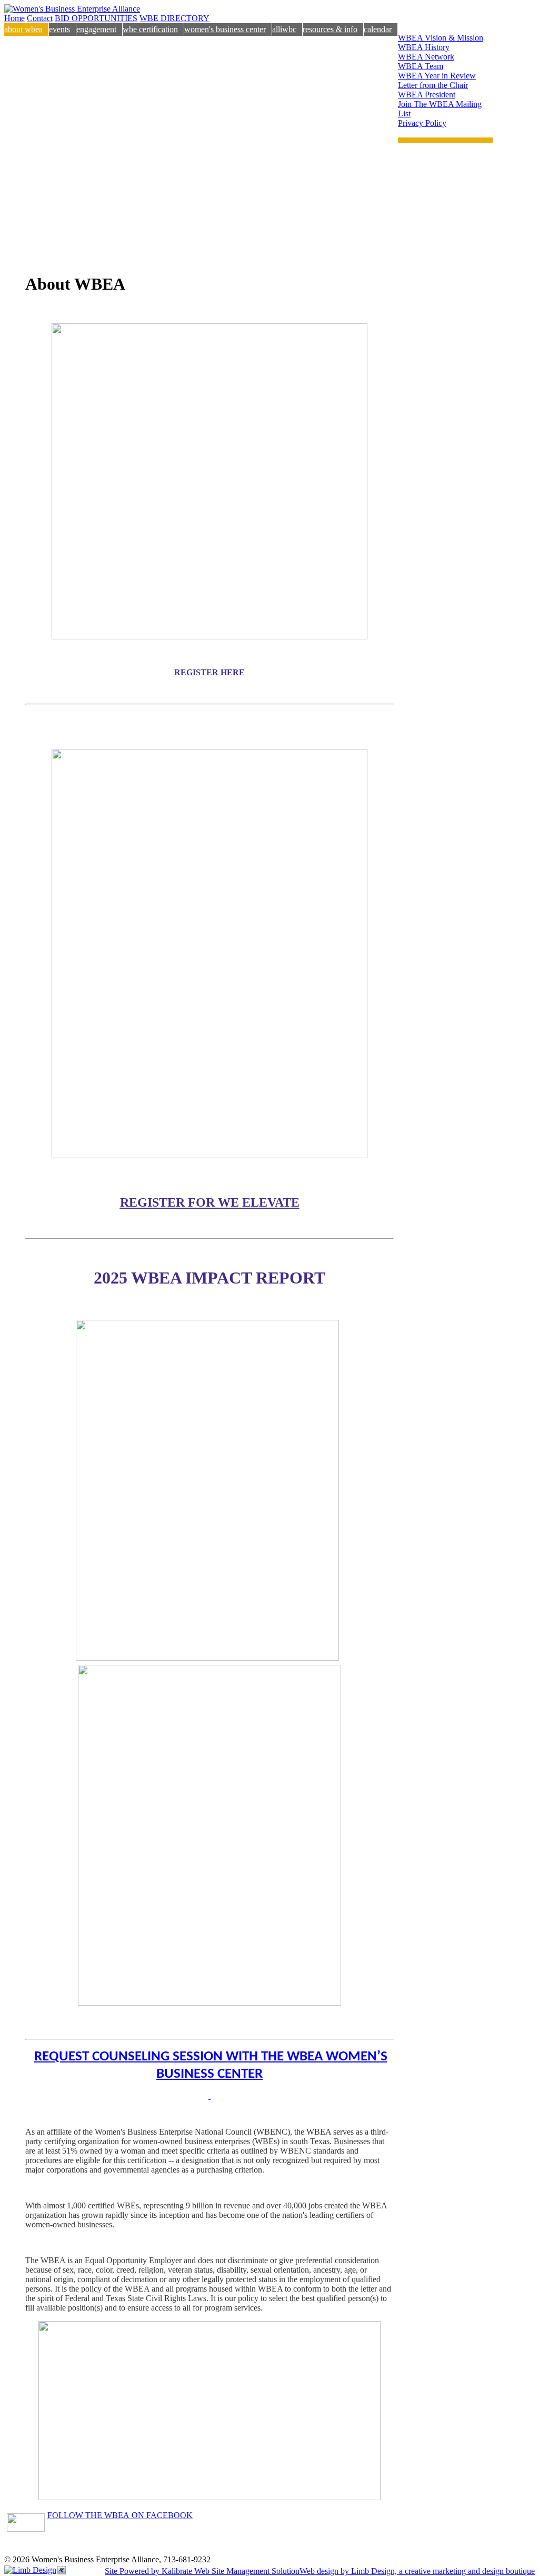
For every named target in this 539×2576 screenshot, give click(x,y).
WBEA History (424, 47)
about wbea (23, 29)
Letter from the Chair (433, 85)
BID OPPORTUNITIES (96, 18)
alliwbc (284, 29)
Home (14, 18)
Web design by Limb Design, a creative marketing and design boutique (417, 2571)
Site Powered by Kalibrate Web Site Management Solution (202, 2571)
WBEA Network (426, 57)
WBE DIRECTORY (174, 18)
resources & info (330, 29)
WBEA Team (421, 66)
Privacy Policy (422, 123)
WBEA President (427, 95)
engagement (96, 29)
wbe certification (150, 29)
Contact (40, 18)
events (59, 29)
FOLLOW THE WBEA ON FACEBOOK (120, 2515)
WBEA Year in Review (437, 76)
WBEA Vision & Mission (441, 38)
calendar (378, 29)
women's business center (225, 29)
